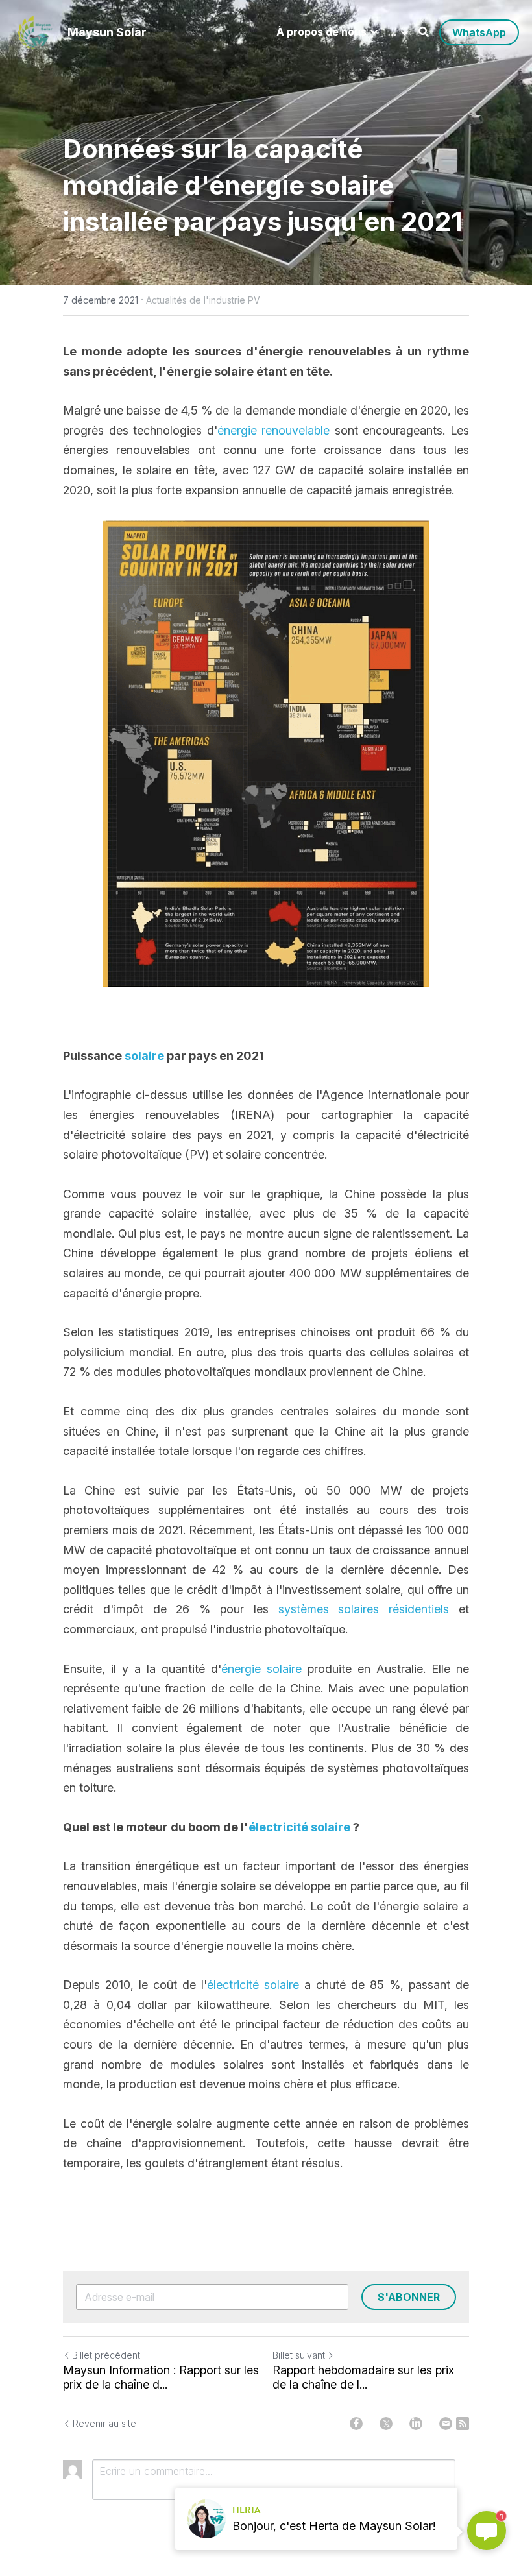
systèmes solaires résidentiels (364, 1609)
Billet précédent (106, 2355)
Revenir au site (104, 2423)
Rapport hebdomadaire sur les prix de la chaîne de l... (363, 2377)
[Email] (446, 2424)
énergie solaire (301, 185)
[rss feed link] (463, 2424)
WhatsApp (479, 32)
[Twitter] (386, 2424)
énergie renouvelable (274, 430)
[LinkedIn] (416, 2424)
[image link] (35, 31)
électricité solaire (253, 1985)
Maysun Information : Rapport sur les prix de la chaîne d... (161, 2377)
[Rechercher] (424, 32)
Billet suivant (299, 2355)
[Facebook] (356, 2424)
